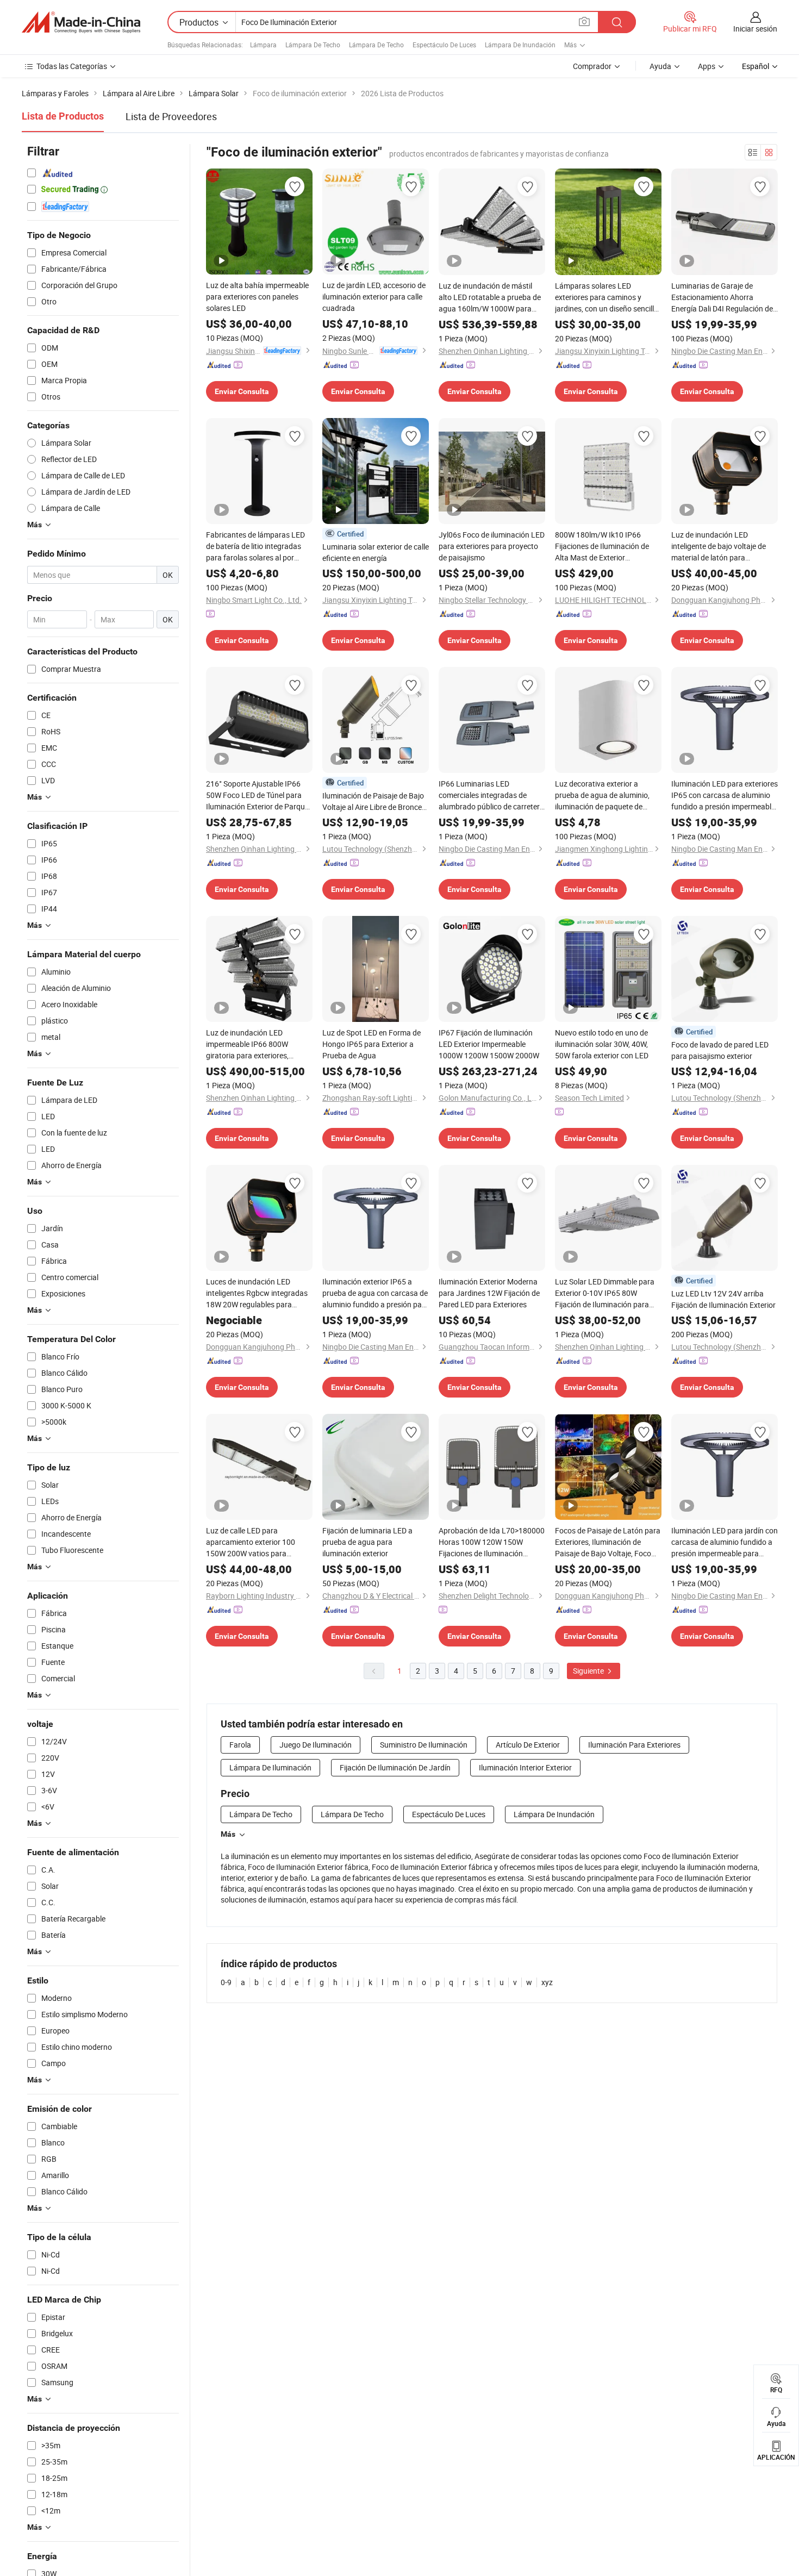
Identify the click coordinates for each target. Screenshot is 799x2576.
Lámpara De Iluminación (270, 1767)
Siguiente (589, 1671)
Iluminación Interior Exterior (525, 1767)
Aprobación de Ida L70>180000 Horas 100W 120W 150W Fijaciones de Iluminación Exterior (492, 1542)
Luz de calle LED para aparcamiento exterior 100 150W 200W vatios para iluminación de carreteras (251, 1542)
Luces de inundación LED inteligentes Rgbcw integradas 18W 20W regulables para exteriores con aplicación (257, 1293)
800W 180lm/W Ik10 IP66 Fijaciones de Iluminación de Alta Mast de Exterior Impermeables (602, 546)
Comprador (592, 66)
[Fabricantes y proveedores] (81, 22)
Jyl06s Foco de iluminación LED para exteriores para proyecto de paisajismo (492, 546)
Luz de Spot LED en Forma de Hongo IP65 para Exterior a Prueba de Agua (372, 1044)
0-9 (226, 1982)
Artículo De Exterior (528, 1745)
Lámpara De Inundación (520, 45)
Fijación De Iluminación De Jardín (395, 1767)
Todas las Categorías (72, 66)
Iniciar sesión (755, 29)
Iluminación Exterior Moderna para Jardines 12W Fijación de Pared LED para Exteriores (489, 1293)
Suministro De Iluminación (424, 1745)
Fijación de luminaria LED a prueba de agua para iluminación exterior (367, 1542)
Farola (240, 1745)
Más (228, 1834)
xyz (547, 1982)
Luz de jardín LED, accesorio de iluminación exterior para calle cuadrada (374, 297)
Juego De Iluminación (316, 1745)
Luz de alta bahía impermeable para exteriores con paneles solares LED (257, 297)
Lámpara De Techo (313, 45)
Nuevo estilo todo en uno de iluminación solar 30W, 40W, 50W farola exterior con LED (602, 1044)
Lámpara (263, 45)
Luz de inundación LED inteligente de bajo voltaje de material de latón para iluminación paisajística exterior (724, 546)
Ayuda (660, 66)
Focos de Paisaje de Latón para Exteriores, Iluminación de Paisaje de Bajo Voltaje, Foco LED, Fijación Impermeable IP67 (608, 1542)
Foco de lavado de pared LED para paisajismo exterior (720, 1050)
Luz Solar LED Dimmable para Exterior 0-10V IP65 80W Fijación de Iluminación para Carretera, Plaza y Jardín (605, 1293)
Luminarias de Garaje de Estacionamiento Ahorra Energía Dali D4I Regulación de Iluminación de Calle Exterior (722, 297)
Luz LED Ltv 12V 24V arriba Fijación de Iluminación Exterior (723, 1299)
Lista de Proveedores (171, 116)
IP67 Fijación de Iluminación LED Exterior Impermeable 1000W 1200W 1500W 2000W (489, 1044)
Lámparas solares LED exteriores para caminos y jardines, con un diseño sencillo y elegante (607, 297)
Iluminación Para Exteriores (634, 1745)
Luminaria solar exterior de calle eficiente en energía (376, 552)
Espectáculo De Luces (444, 45)
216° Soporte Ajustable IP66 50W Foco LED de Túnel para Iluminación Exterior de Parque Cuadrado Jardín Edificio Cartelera (257, 795)
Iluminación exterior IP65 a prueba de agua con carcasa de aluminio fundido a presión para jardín (376, 1293)
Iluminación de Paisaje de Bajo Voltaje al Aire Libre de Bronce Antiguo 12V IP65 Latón (373, 802)
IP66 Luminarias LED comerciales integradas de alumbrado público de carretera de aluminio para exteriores (491, 795)
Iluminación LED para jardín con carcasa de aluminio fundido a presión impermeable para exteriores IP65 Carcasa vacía (725, 1542)
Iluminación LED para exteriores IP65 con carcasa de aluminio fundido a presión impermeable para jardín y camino (725, 795)
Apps (707, 66)
